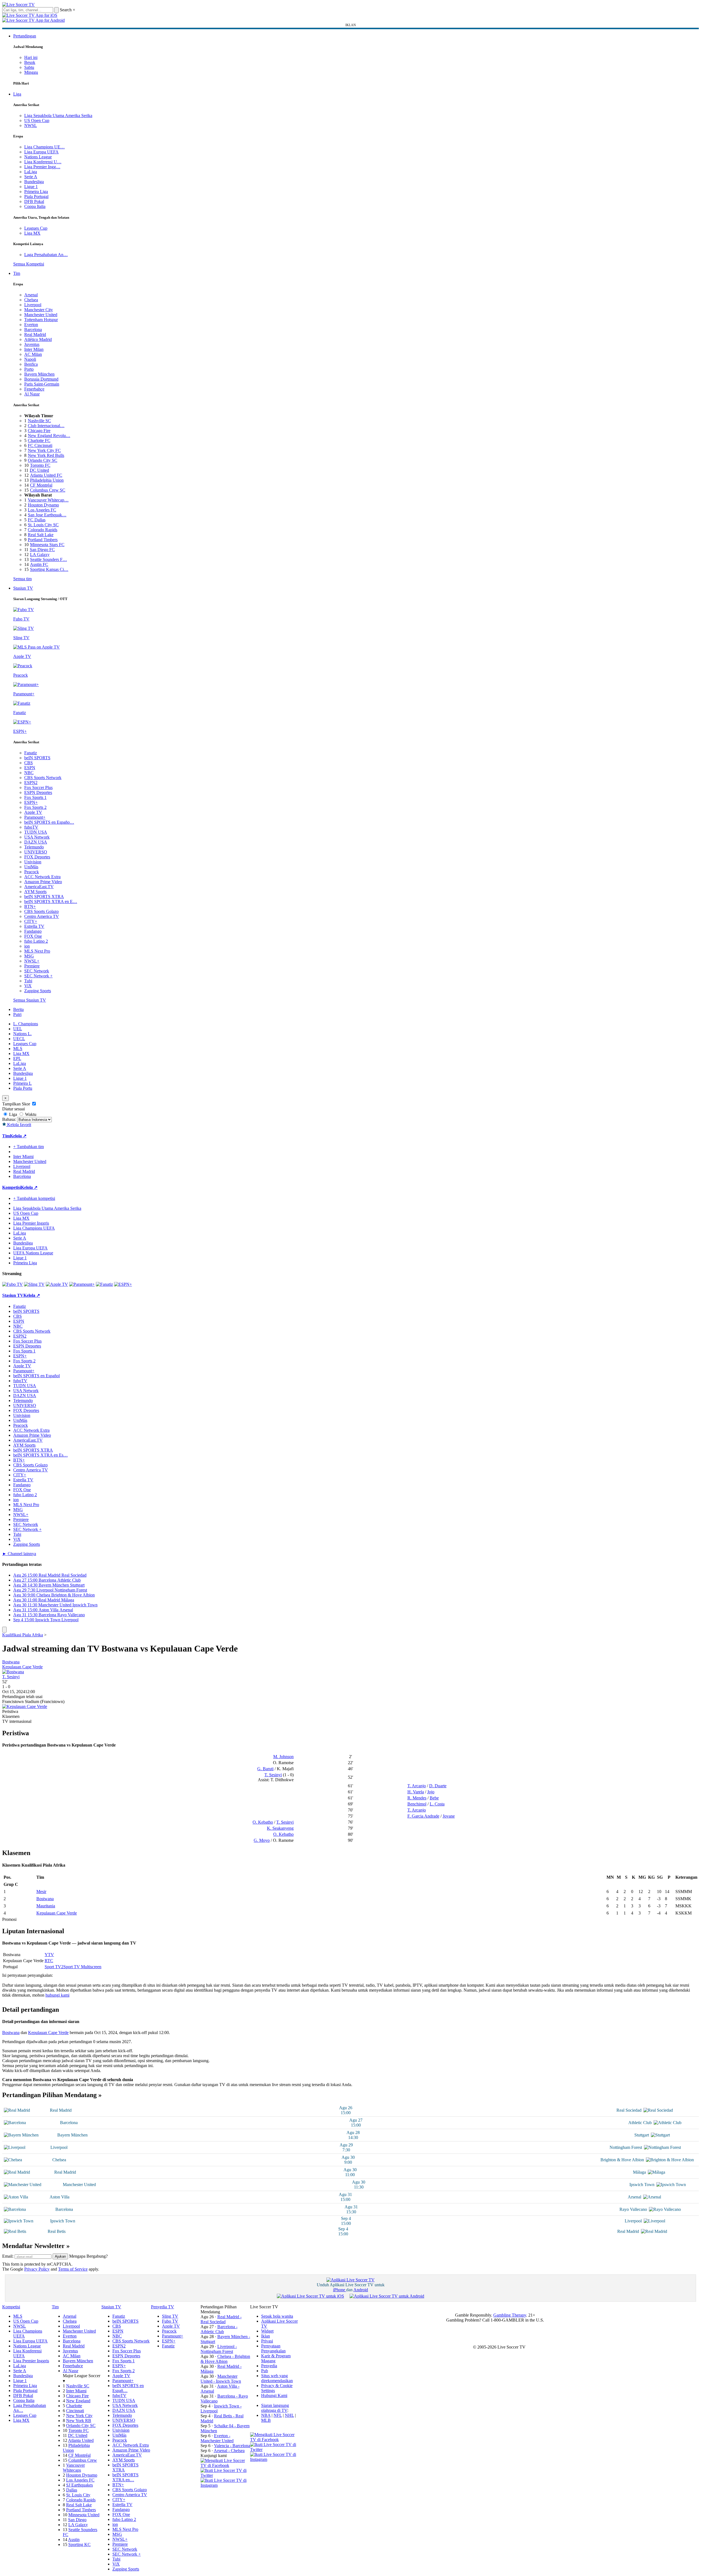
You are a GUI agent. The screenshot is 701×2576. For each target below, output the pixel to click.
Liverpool (33, 305)
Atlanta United (81, 2440)
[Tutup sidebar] (4, 1630)
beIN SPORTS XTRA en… (125, 2477)
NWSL (31, 125)
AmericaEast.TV (39, 887)
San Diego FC (42, 550)
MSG (29, 956)
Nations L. (22, 1034)
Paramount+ (35, 817)
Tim (17, 273)
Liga (17, 94)
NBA (266, 2415)
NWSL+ (32, 961)
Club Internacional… (46, 426)
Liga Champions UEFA (34, 1228)
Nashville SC (39, 421)
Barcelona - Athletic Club (219, 2329)
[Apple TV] (57, 1284)
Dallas (72, 2490)
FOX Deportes (37, 857)
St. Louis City (78, 2495)
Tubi (28, 981)
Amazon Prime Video (43, 882)
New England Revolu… (49, 436)
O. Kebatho (263, 1822)
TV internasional (17, 1721)
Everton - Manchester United (217, 2438)
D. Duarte (438, 1786)
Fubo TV (170, 2321)
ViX (28, 986)
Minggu (31, 72)
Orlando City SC (43, 460)
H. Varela (416, 1792)
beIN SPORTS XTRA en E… (51, 901)
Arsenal (31, 295)
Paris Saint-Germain (42, 384)
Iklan (266, 2336)
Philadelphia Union (47, 480)
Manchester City (39, 310)
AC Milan (33, 354)
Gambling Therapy (510, 2315)
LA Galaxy (40, 554)
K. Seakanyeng (280, 1828)
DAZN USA (36, 842)
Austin (74, 2540)
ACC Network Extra (42, 877)
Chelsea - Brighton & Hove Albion (225, 2359)
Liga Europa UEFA (41, 152)
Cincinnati (75, 2411)
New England (78, 2401)
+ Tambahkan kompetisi (34, 1198)
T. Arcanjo (417, 1786)
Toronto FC (40, 465)
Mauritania (46, 1906)
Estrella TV (34, 926)
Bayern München (39, 374)
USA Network (37, 837)
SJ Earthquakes (79, 2485)
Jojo (431, 1792)
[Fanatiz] (104, 1284)
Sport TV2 (54, 1967)
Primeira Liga (36, 192)
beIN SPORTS (37, 758)
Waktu (30, 1114)
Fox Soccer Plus (38, 787)
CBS (29, 763)
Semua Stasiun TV (30, 1000)
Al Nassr (32, 394)
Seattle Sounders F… (48, 559)
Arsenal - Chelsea (229, 2451)
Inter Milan (34, 349)
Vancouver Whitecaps (74, 2468)
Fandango (33, 931)
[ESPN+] (123, 1284)
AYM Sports (35, 892)
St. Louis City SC (43, 525)
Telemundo (34, 847)
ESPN (30, 768)
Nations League (38, 157)
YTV (49, 1955)
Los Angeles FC (42, 510)
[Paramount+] (82, 1284)
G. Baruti (265, 1769)
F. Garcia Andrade (423, 1816)
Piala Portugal (36, 196)
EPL (17, 1058)
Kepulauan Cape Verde (22, 1667)
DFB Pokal (34, 201)
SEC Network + (38, 976)
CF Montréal (41, 485)
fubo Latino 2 (36, 941)
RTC (49, 1961)
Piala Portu (23, 1088)
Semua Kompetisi (29, 264)
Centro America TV (42, 916)
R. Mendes (417, 1798)
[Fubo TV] (13, 1284)
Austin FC (39, 564)
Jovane (449, 1816)
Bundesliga (34, 182)
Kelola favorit (19, 1125)
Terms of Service (73, 2269)
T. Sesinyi (11, 1677)
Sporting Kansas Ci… (49, 569)
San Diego (77, 2520)
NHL (289, 2415)
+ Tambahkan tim (29, 1147)
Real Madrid (35, 334)
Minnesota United (84, 2515)
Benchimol (417, 1804)
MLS (18, 1049)
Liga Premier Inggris (31, 1223)
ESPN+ (31, 802)
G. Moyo (262, 1840)
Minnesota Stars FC (47, 545)
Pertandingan (25, 36)
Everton (31, 325)
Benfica (31, 364)
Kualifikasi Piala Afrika (23, 1635)
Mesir (41, 1892)
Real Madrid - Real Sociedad (221, 2319)
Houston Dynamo (43, 505)
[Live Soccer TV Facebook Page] (225, 2465)
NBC (29, 773)
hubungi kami (57, 1995)
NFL (278, 2415)
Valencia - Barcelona (232, 2446)
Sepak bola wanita (277, 2316)
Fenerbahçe (34, 389)
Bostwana (11, 1662)
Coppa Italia (35, 206)
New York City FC (44, 450)
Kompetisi (12, 1187)
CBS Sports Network (43, 778)
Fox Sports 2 (35, 807)
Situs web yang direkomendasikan (277, 2378)
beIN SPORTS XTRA (44, 897)
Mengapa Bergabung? (88, 2256)
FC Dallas (37, 520)
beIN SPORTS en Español (36, 1376)
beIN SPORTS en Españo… (49, 822)
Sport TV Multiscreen (82, 1967)
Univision (33, 862)
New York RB (79, 2421)
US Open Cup (37, 120)
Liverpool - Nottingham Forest (219, 2349)
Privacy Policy (37, 2269)
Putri (17, 1014)
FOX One (33, 936)
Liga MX (32, 233)
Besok (30, 62)
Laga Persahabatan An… (46, 255)
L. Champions (26, 1024)
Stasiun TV (23, 588)
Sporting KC (79, 2544)
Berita (18, 1009)
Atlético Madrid (38, 339)
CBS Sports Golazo (41, 911)
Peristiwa (10, 1711)
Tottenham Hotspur (41, 320)
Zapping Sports (38, 991)
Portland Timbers (43, 540)
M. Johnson (283, 1757)
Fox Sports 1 (35, 797)
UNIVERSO (36, 852)
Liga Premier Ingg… (42, 167)
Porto (29, 369)
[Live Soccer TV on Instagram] (225, 2485)
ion (27, 946)
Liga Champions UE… (44, 147)
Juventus (32, 344)
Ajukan (60, 2256)
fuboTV (31, 827)
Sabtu (29, 67)
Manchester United (41, 315)
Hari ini (31, 57)
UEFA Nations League (33, 1253)
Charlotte (74, 2406)
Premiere (32, 966)
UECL (19, 1039)
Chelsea (31, 300)
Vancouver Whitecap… (48, 500)
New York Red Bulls (46, 455)
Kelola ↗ (18, 1136)
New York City (79, 2416)
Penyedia (269, 2366)
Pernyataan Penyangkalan (273, 2348)
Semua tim (22, 579)
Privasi (267, 2341)
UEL (18, 1029)
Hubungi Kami (274, 2395)
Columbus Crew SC (48, 490)
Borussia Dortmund (41, 379)
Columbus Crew (83, 2460)
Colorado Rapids (43, 530)
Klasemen (11, 1716)
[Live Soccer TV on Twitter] (225, 2475)
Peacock (32, 872)
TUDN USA (36, 832)
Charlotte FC (39, 440)
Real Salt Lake (41, 535)
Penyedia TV (163, 2307)
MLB (266, 2420)
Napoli (30, 359)
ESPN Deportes (38, 792)
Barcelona (33, 330)
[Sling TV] (34, 1284)
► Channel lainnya (19, 1554)
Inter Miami (76, 2391)
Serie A (31, 177)
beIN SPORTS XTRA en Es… (40, 1455)
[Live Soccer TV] (18, 5)
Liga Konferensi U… (43, 162)
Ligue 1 (31, 187)
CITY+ (31, 921)
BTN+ (30, 906)
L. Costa (437, 1804)
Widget (267, 2331)
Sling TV (170, 2316)
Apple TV (33, 812)
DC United (39, 470)
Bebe (434, 1798)
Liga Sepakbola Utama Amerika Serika (58, 116)
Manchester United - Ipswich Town (221, 2379)
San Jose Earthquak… (47, 515)
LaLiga (31, 172)
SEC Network (37, 971)
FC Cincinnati (40, 445)
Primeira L (22, 1083)
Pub (265, 2371)
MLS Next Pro (37, 951)
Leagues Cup (36, 228)
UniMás (31, 867)
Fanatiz (31, 753)
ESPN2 (31, 783)
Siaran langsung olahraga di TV (275, 2408)
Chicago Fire (39, 431)
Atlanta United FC (46, 475)
